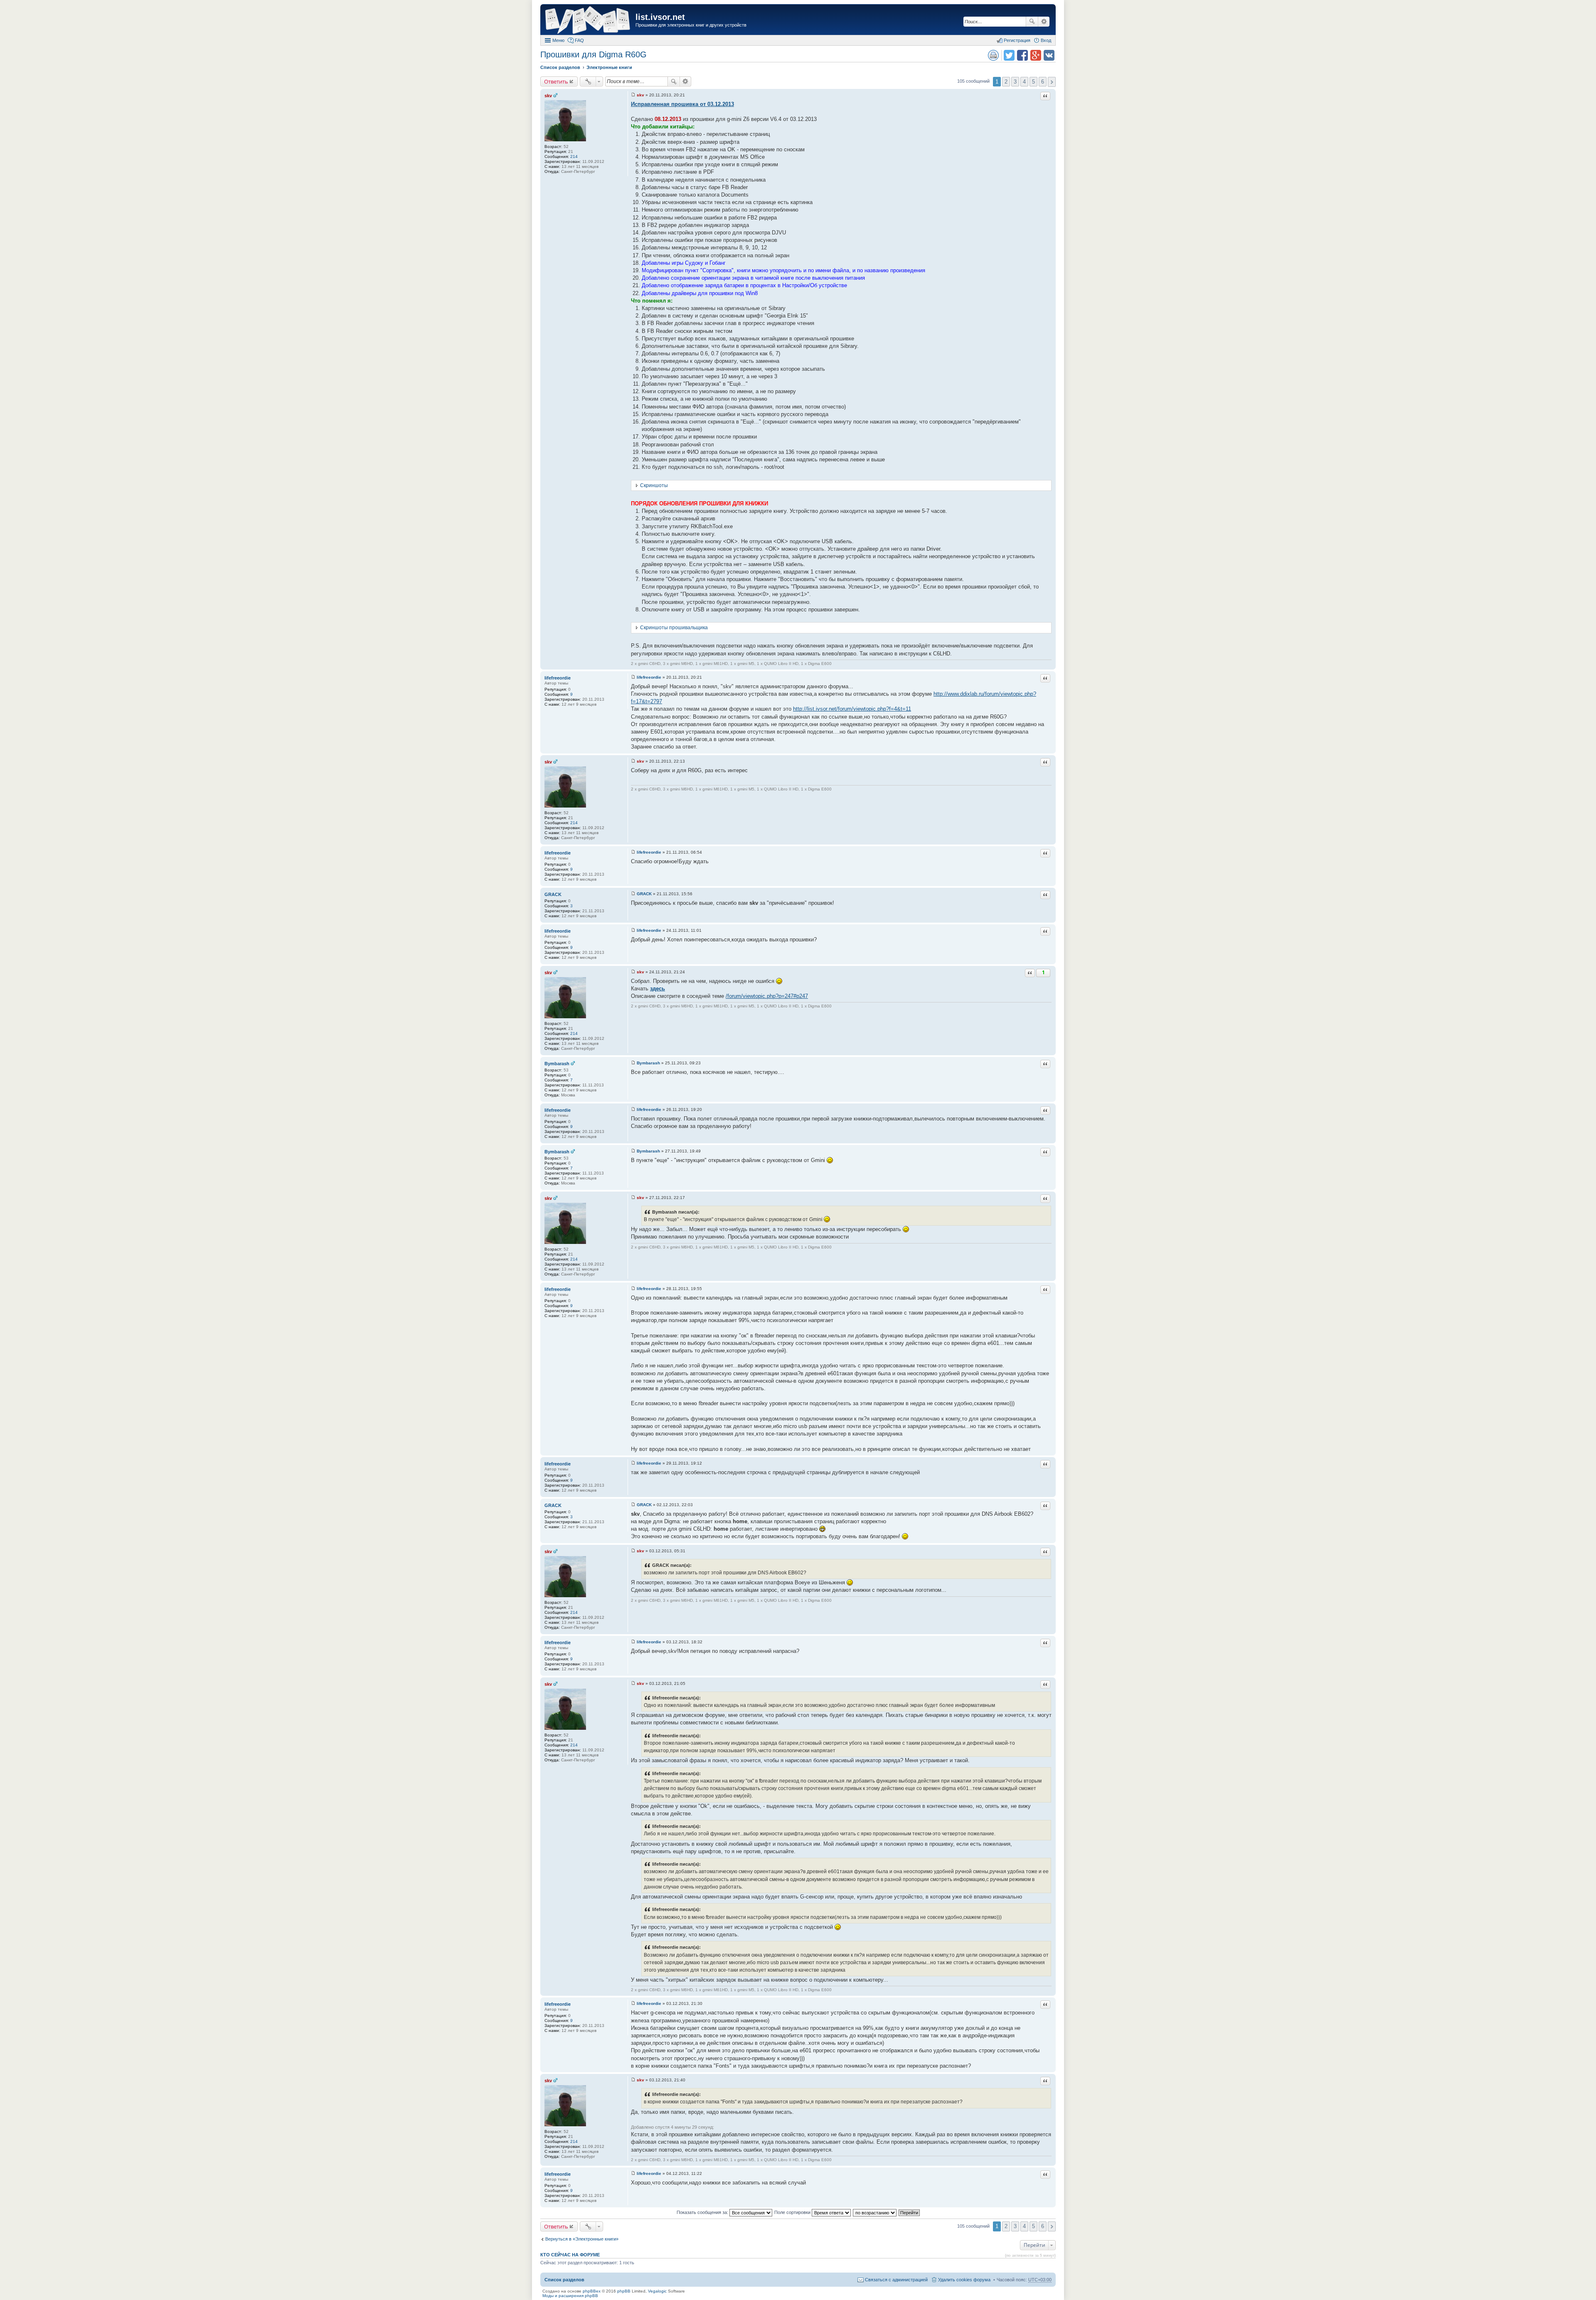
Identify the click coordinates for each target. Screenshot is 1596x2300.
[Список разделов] (589, 21)
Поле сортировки (793, 2212)
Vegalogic (657, 2291)
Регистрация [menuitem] (1017, 40)
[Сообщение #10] (633, 1151)
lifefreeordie (558, 678)
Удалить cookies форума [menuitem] (964, 2280)
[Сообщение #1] (633, 95)
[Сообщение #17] (633, 1683)
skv (548, 96)
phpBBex (592, 2291)
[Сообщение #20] (633, 2173)
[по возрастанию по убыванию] (875, 2212)
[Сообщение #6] (633, 930)
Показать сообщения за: (703, 2212)
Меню (558, 40)
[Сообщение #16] (633, 1642)
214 (574, 156)
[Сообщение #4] (633, 852)
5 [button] (1033, 82)
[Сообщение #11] (633, 1198)
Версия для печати (993, 55)
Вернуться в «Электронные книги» (582, 2239)
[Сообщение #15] (633, 1551)
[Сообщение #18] (633, 2003)
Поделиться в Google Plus (1036, 55)
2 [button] (1006, 82)
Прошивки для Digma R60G (594, 54)
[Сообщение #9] (633, 1109)
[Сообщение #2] (633, 677)
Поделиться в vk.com (1049, 55)
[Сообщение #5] (633, 894)
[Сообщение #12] (633, 1289)
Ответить (556, 81)
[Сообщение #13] (633, 1463)
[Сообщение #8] (633, 1063)
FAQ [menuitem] (579, 40)
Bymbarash (557, 1064)
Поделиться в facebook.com (1022, 55)
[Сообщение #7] (633, 972)
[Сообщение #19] (633, 2080)
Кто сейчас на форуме (570, 2255)
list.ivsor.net (660, 17)
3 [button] (1015, 82)
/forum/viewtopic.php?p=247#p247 (767, 996)
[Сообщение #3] (633, 761)
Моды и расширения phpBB (570, 2296)
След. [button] (1052, 82)
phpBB (624, 2291)
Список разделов (564, 2280)
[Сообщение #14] (633, 1505)
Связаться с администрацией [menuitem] (896, 2280)
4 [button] (1024, 82)
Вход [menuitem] (1046, 40)
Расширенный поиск (1044, 22)
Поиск (1032, 22)
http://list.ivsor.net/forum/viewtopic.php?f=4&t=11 (852, 709)
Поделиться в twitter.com (1009, 55)
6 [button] (1043, 82)
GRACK (553, 894)
